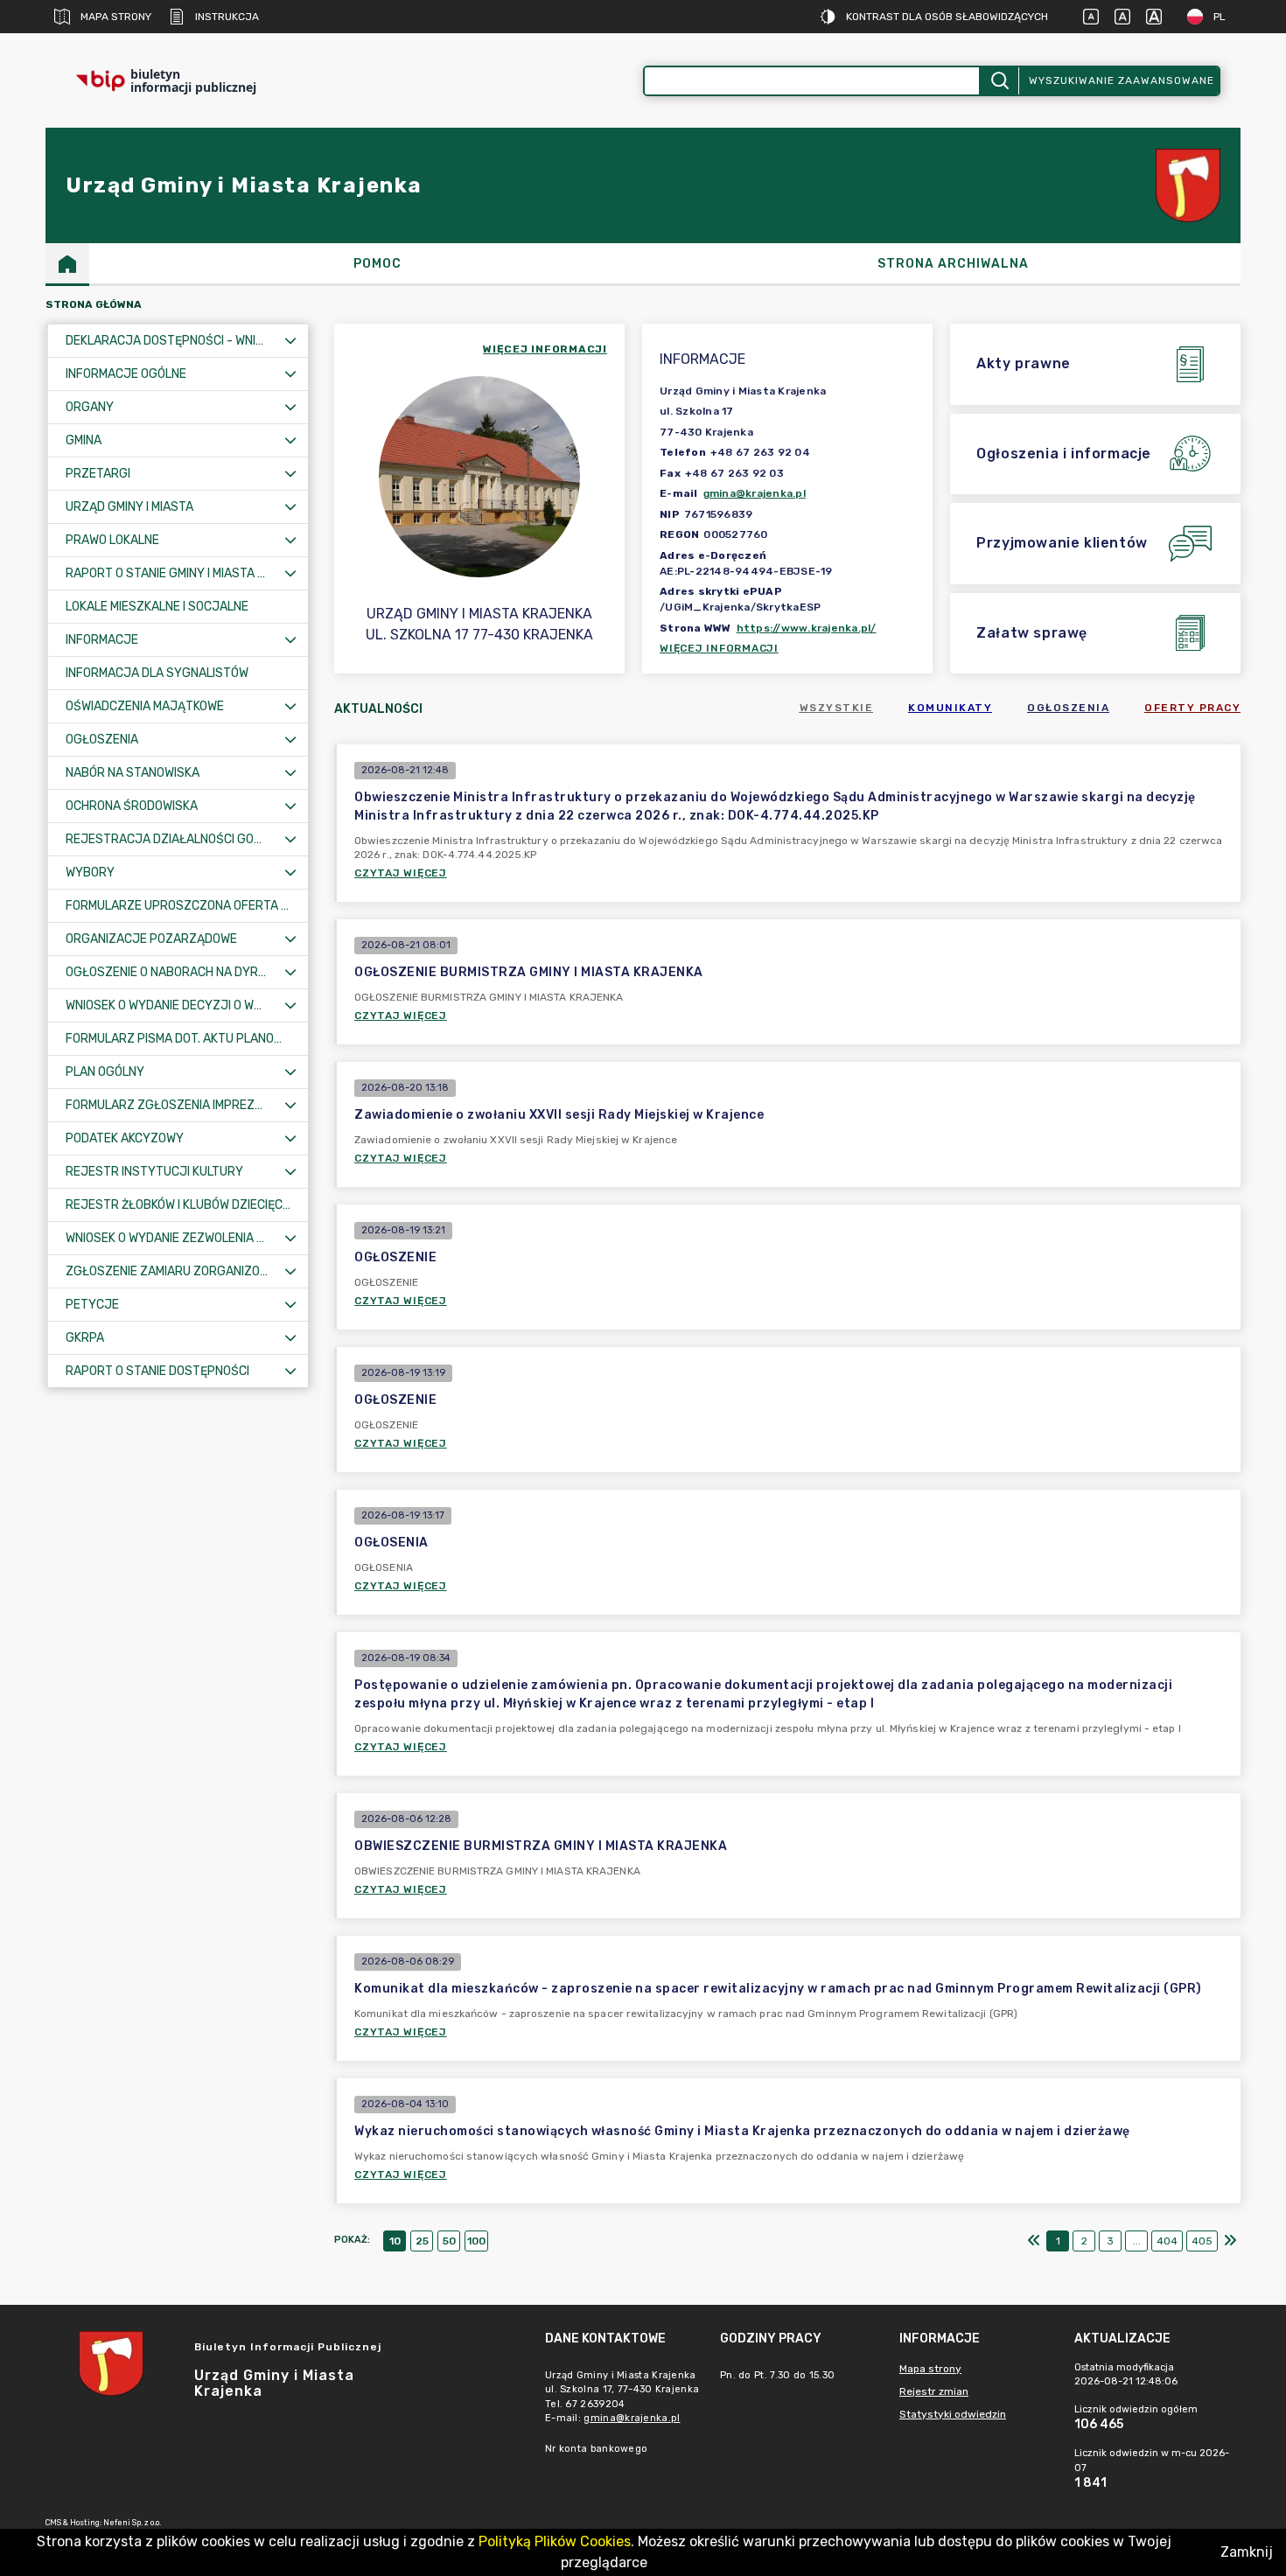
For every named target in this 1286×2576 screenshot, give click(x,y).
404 (1167, 2241)
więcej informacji (545, 349)
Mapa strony (116, 17)
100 (476, 2241)
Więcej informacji (719, 648)
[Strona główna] (67, 263)
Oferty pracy (1192, 708)
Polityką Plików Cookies (555, 2541)
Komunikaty (950, 708)
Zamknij (1247, 2552)
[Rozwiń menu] (290, 341)
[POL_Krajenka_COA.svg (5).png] (1188, 186)
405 (1202, 2241)
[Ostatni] (1230, 2241)
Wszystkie (837, 708)
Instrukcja (227, 17)
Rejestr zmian (934, 2391)
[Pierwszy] (1034, 2241)
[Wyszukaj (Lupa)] (999, 81)
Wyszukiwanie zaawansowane (1122, 80)
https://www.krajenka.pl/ (807, 628)
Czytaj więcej (401, 873)
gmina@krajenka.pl (755, 493)
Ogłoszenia (1068, 708)
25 (422, 2241)
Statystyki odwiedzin (953, 2414)
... (1137, 2241)
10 (395, 2241)
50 (449, 2241)
